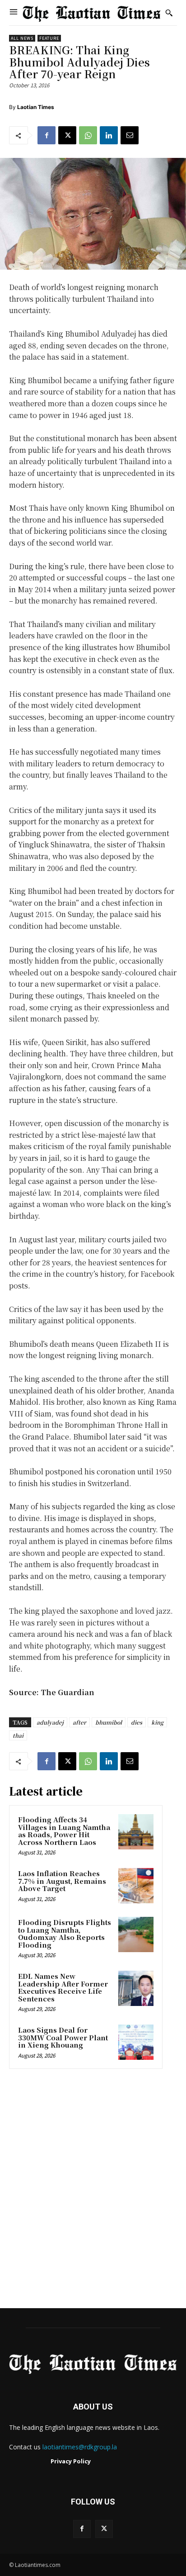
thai (18, 1735)
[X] (67, 135)
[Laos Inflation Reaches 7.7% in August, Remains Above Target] (136, 1886)
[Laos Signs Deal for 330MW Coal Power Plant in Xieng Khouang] (136, 2042)
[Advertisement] (93, 2191)
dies (137, 1722)
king (157, 1722)
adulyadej (50, 1722)
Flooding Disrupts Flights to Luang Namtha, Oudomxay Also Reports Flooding (65, 1933)
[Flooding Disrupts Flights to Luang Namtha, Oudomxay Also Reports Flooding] (136, 1934)
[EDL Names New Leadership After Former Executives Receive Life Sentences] (136, 1988)
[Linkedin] (109, 135)
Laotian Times (36, 107)
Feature (49, 38)
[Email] (130, 135)
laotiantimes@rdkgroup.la (80, 2447)
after (79, 1722)
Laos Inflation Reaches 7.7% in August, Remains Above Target (62, 1881)
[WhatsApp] (88, 135)
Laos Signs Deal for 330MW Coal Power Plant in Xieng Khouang (63, 2037)
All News (22, 38)
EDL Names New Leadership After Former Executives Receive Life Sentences (63, 1987)
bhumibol (109, 1722)
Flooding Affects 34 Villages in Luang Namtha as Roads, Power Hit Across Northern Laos (64, 1831)
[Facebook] (46, 135)
